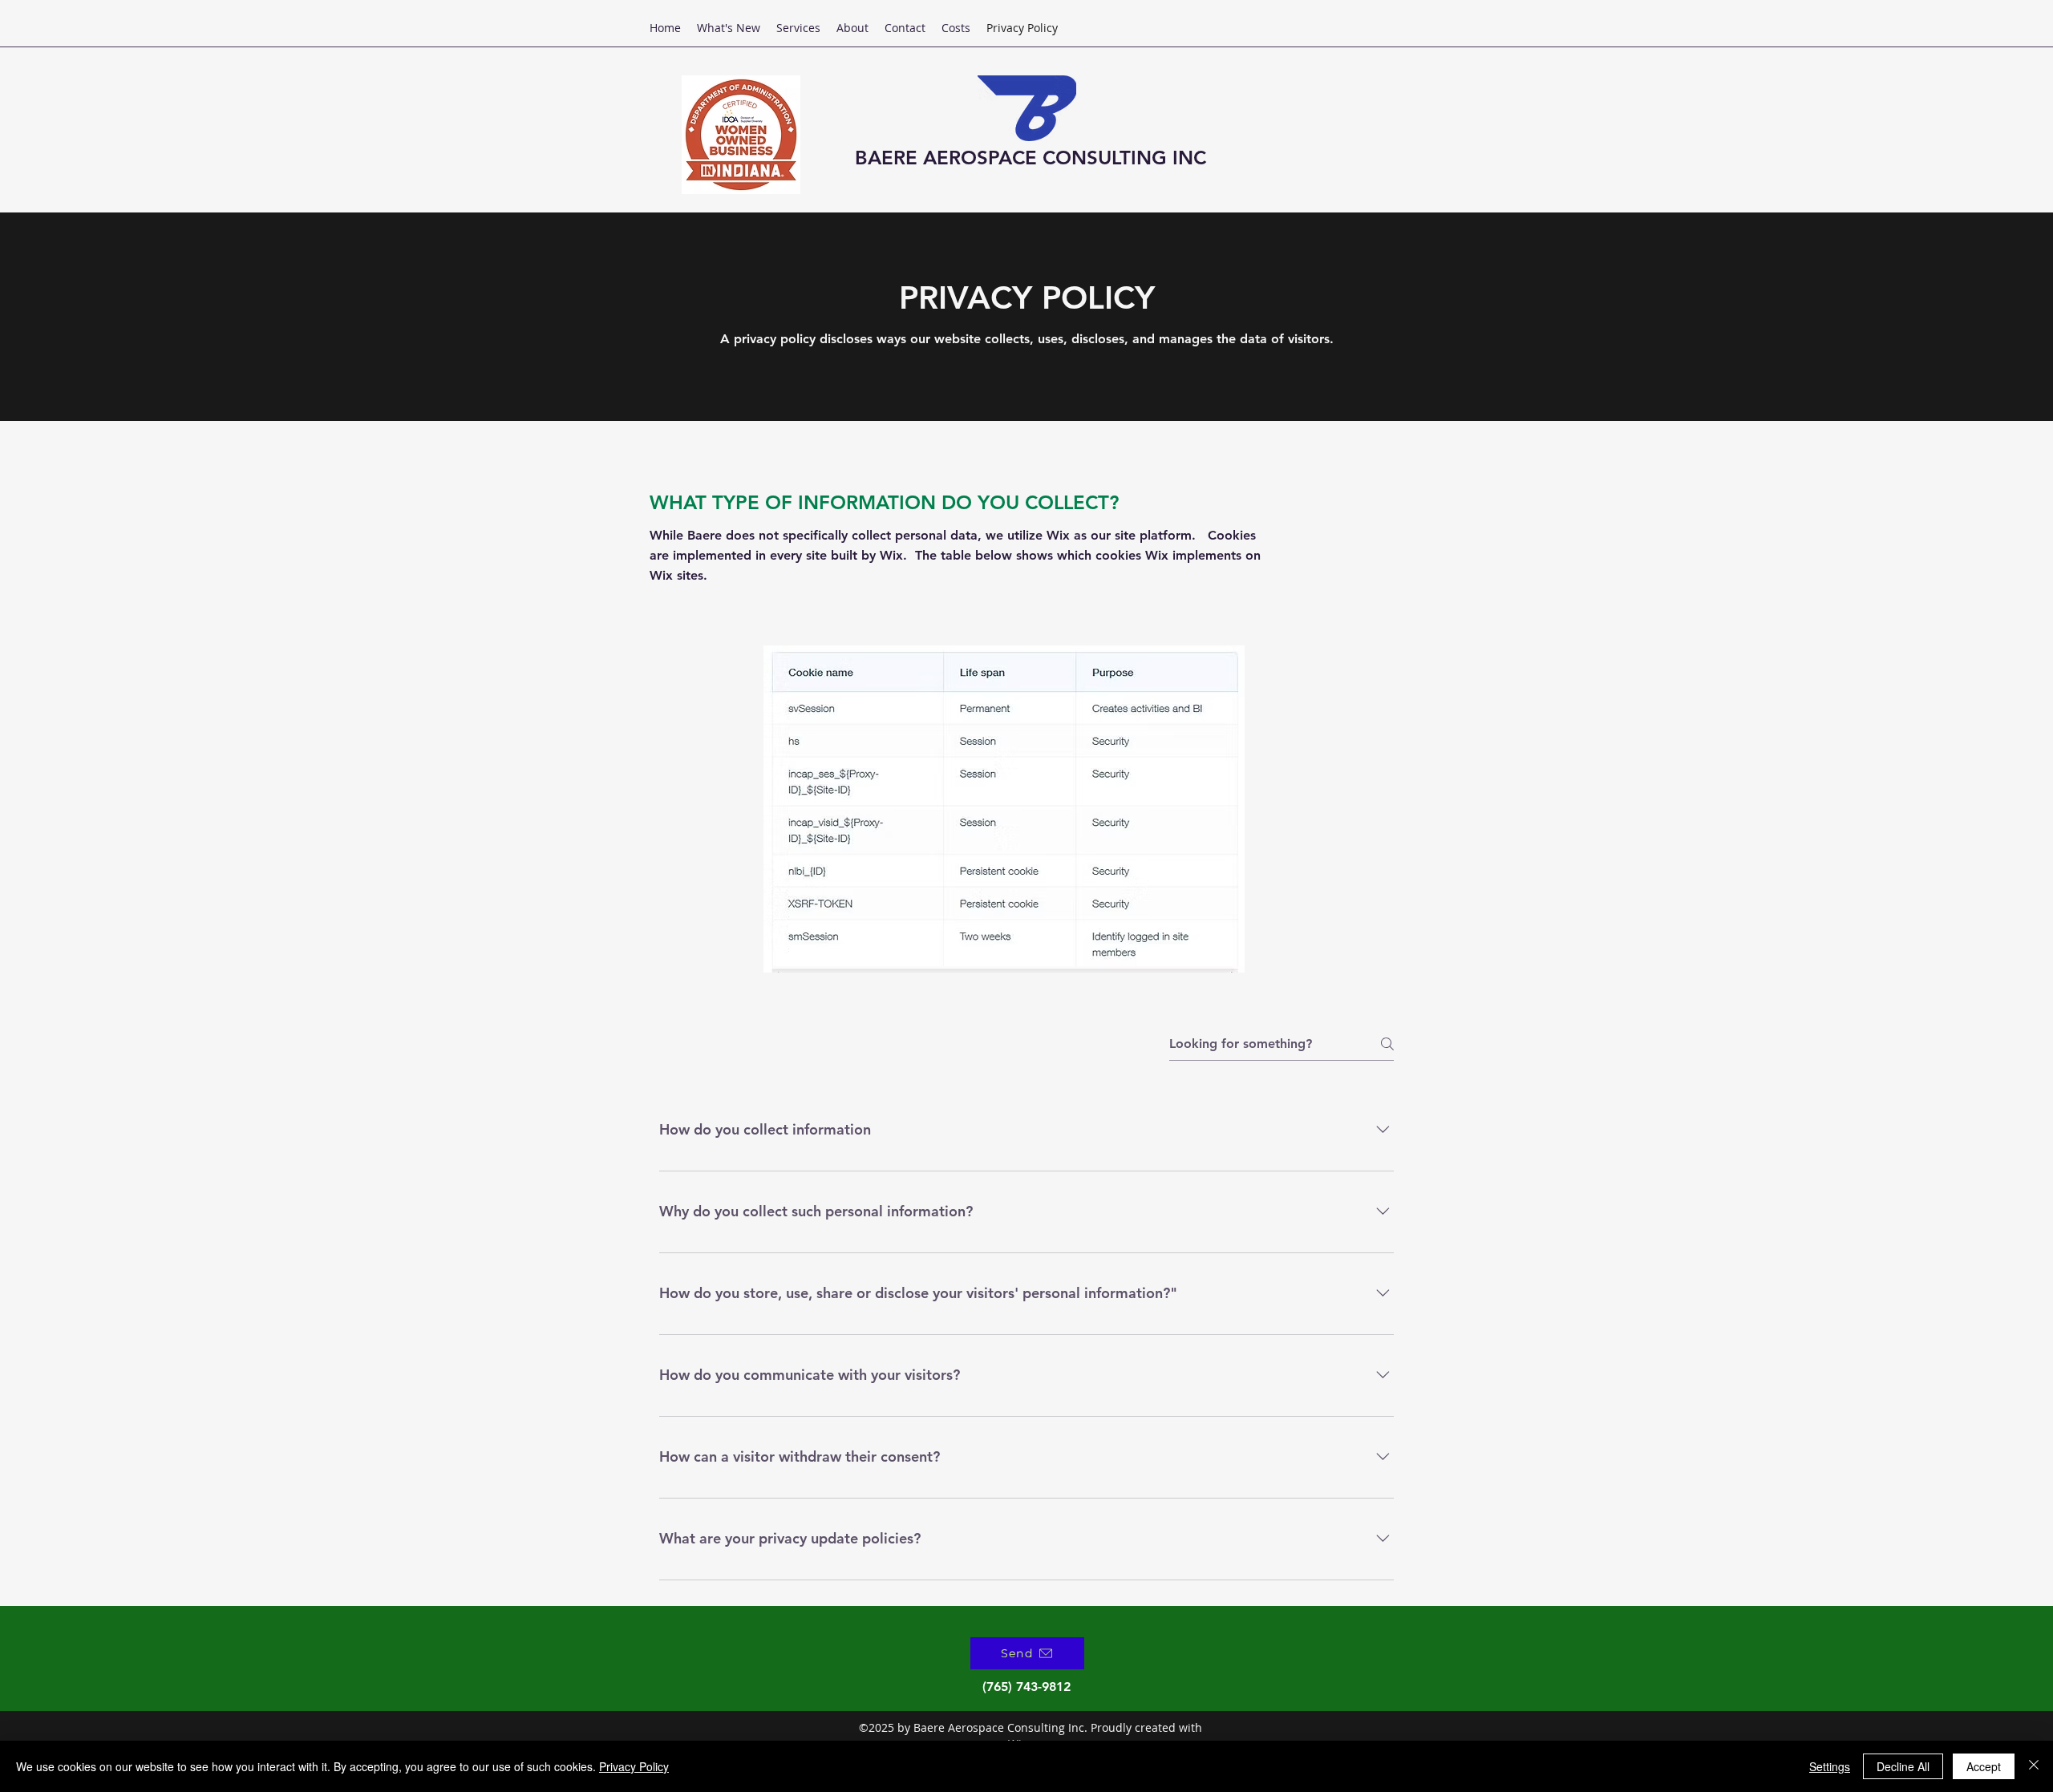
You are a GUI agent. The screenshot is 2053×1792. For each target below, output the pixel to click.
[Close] (2034, 1766)
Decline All (1903, 1766)
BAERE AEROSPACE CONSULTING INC (1031, 158)
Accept (1984, 1766)
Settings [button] (1830, 1766)
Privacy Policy (634, 1766)
